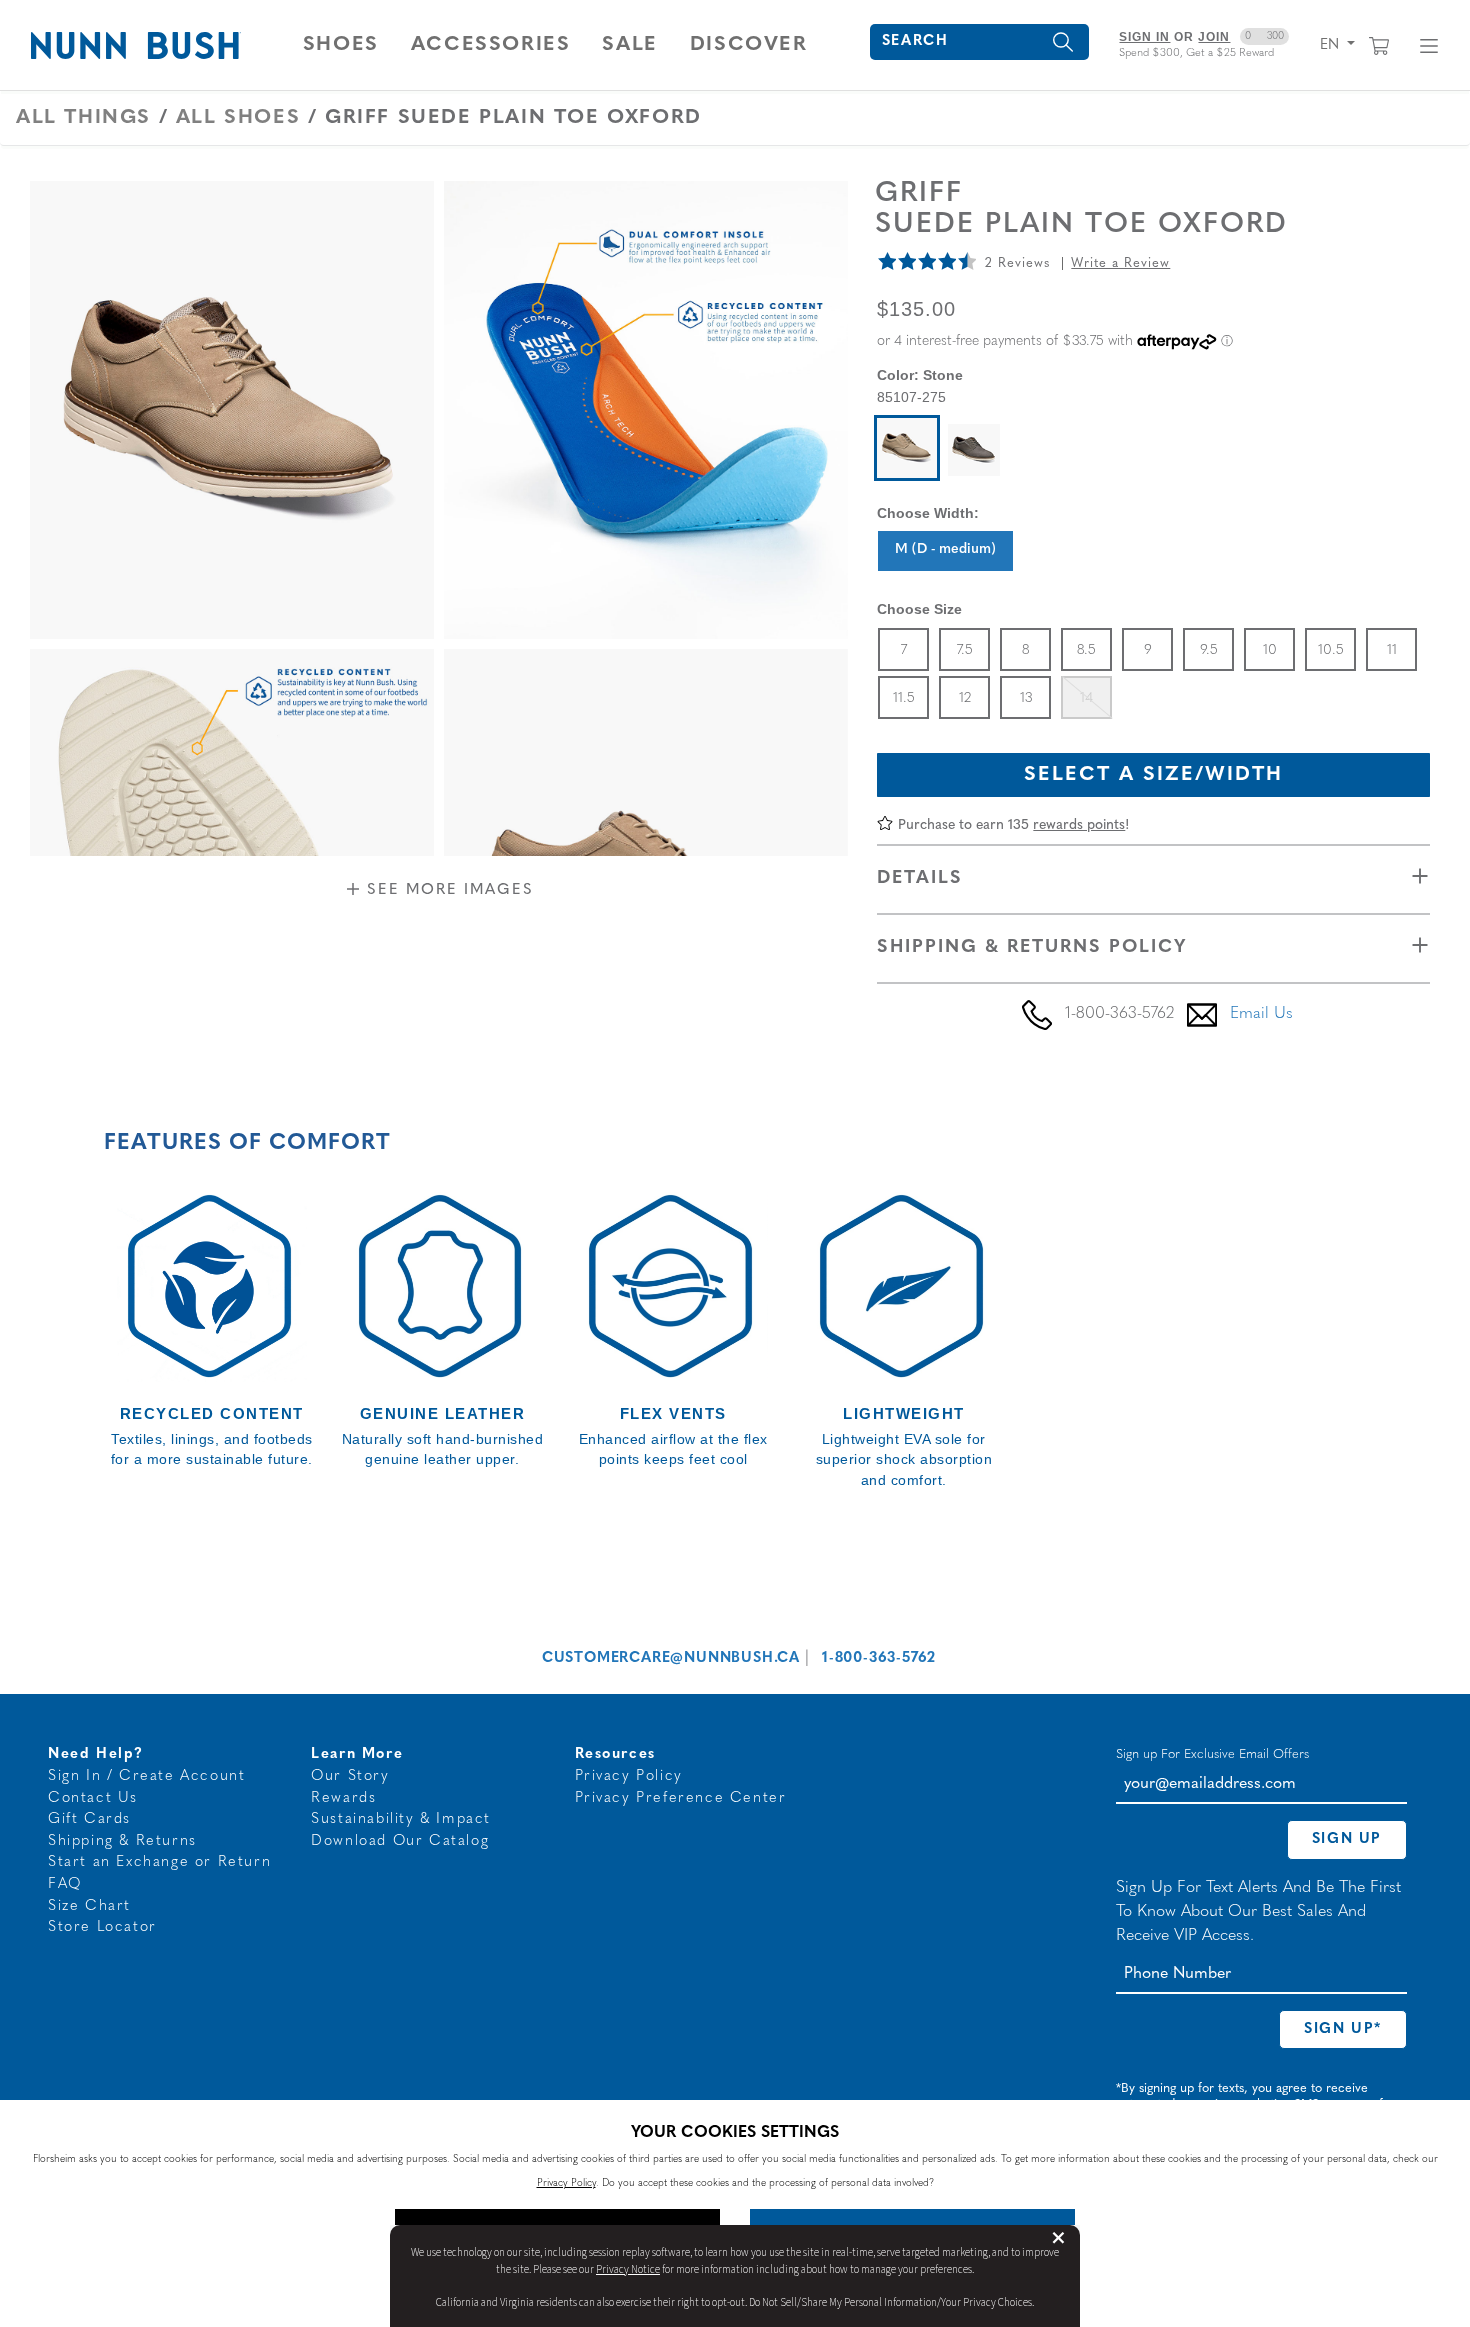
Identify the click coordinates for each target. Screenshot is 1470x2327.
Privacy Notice (628, 2269)
